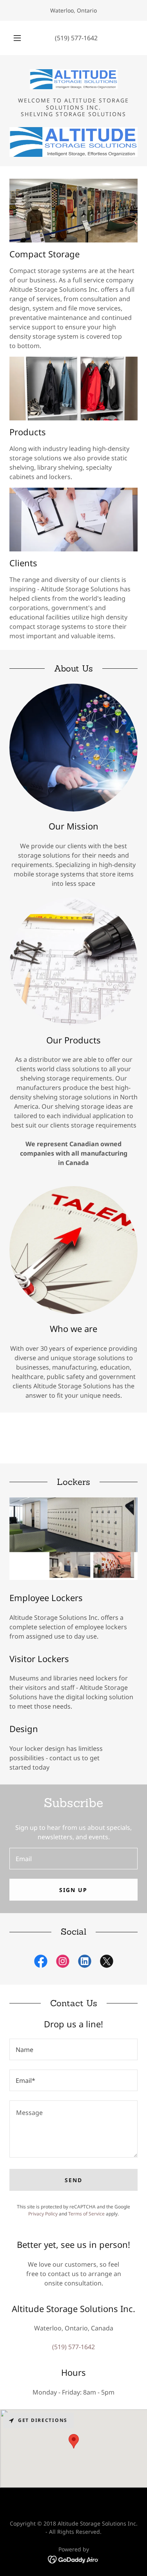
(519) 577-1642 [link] (76, 38)
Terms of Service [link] (86, 2214)
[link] (74, 79)
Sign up (73, 1890)
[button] (17, 38)
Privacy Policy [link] (43, 2214)
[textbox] (73, 1859)
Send (73, 2180)
